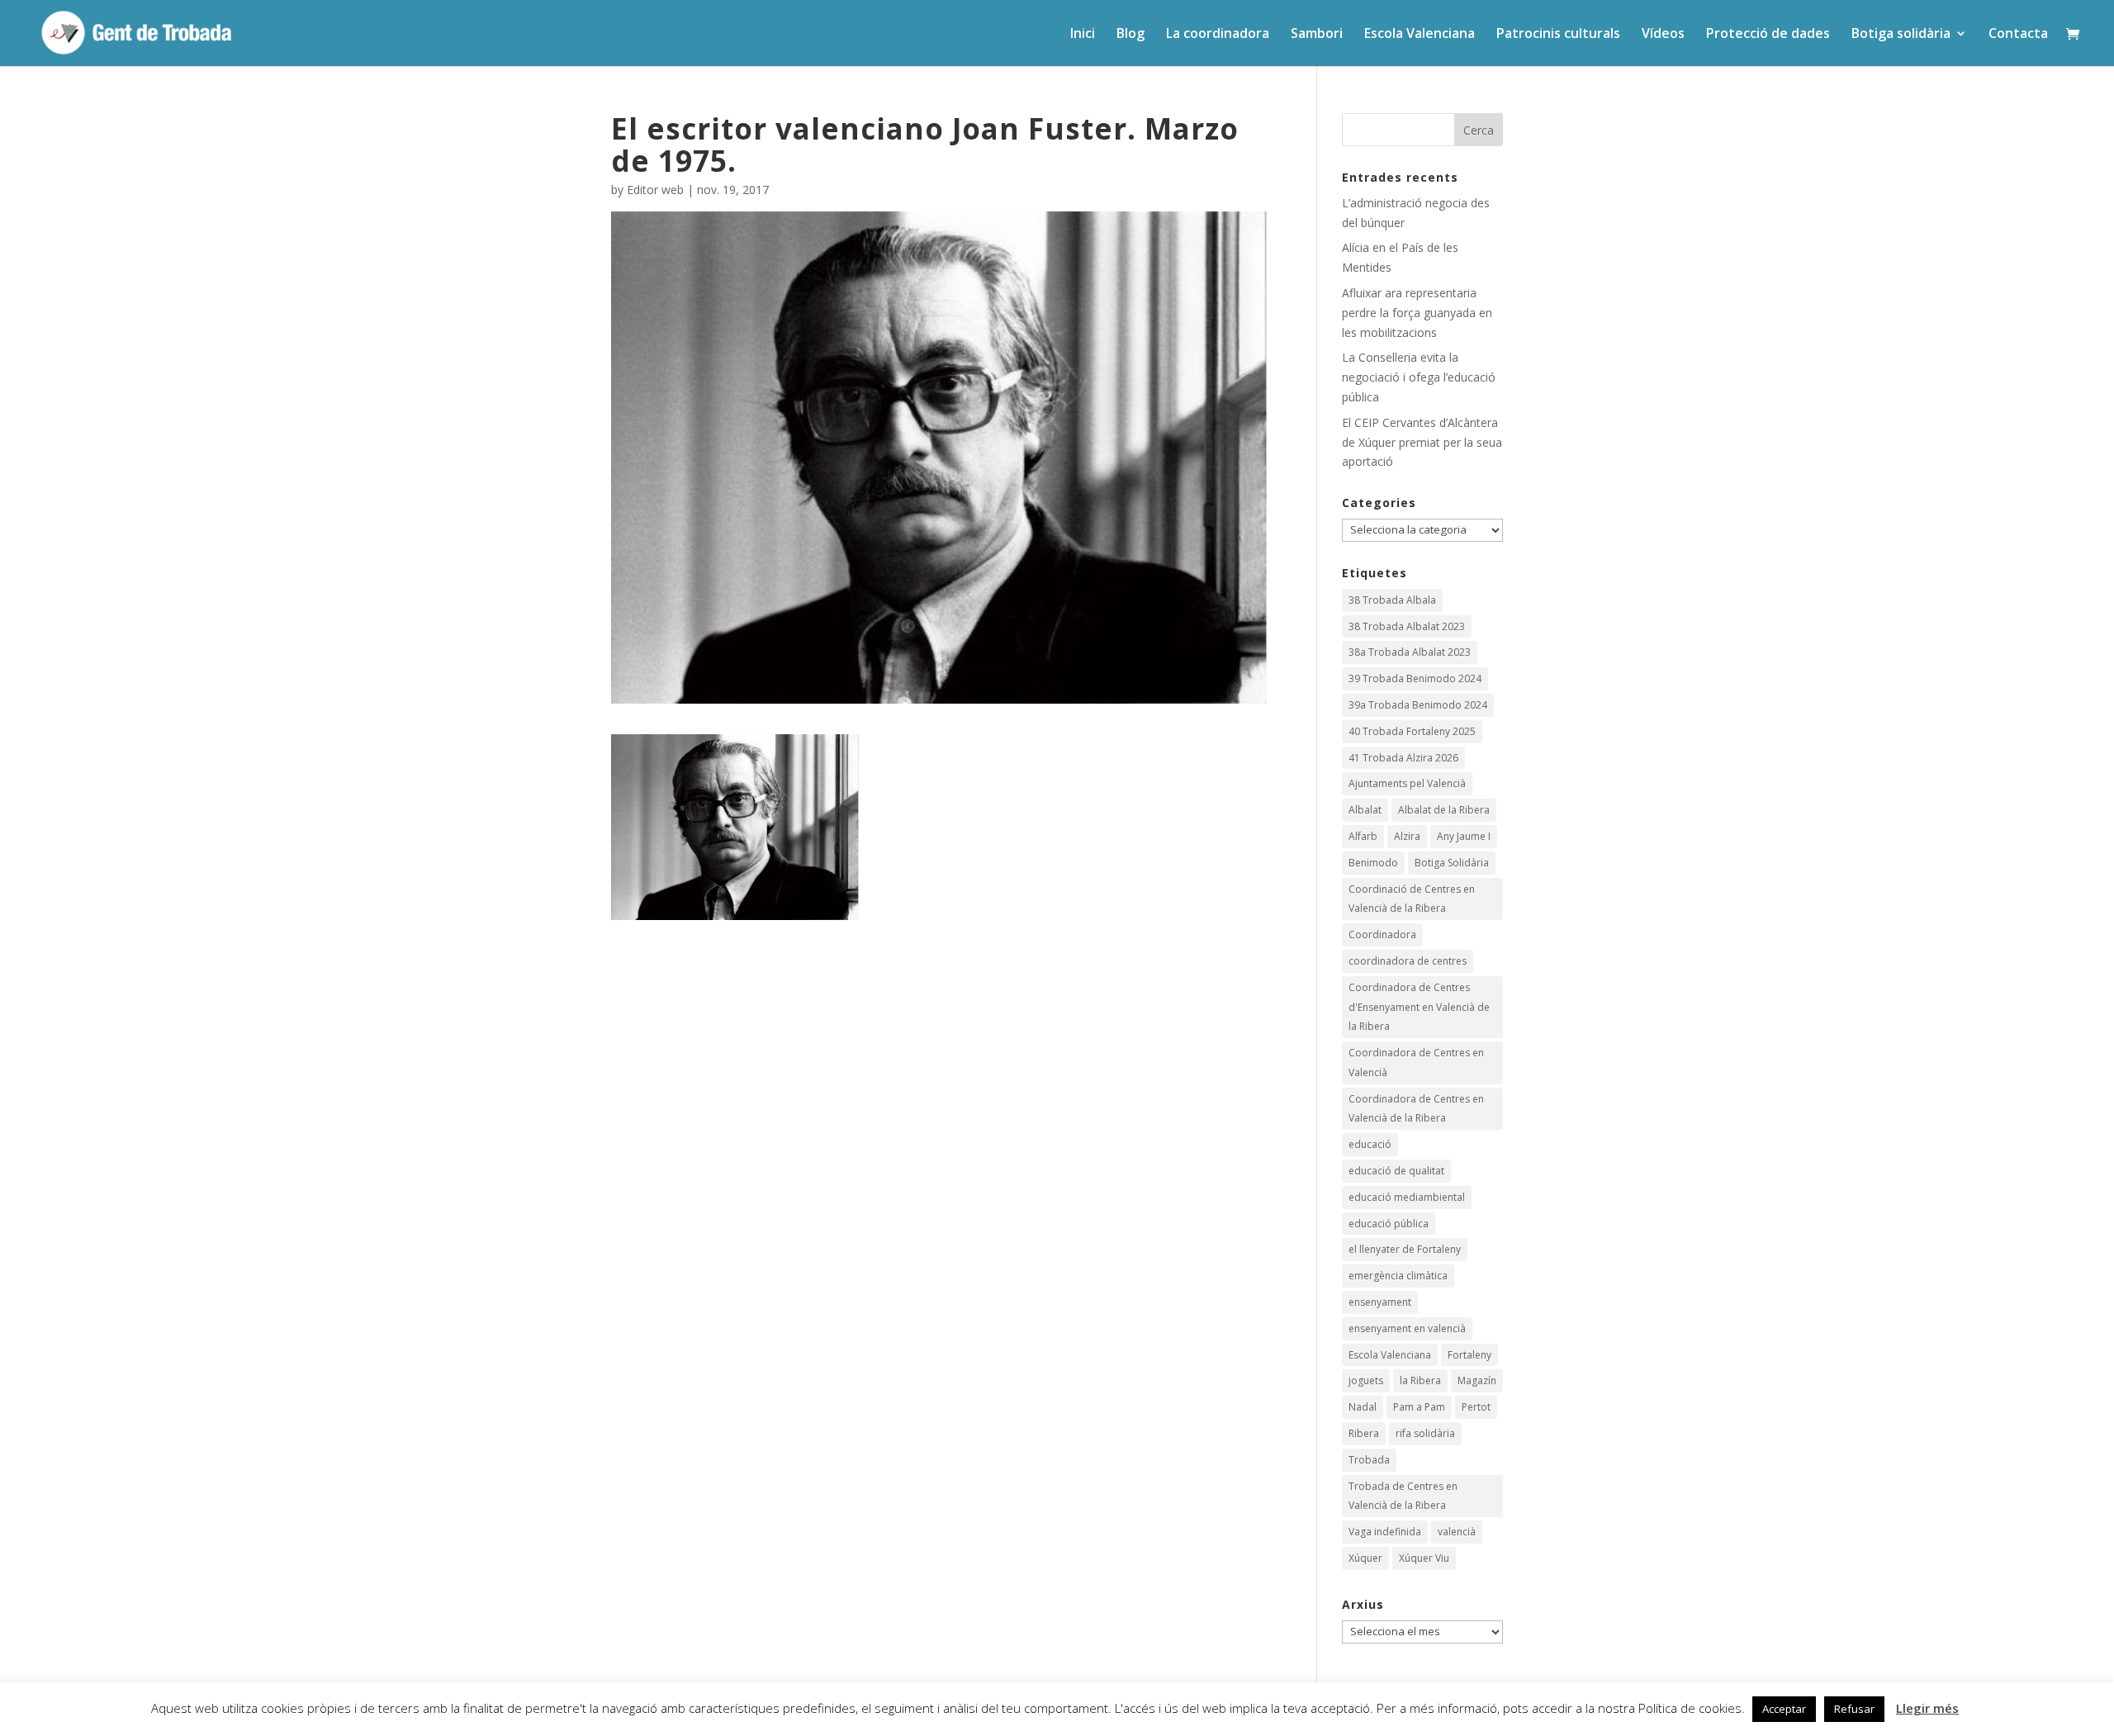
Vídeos (1663, 35)
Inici (1083, 35)
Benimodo (1373, 863)
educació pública (1389, 1224)
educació (1370, 1144)
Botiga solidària (1901, 35)
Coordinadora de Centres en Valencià (1416, 1062)
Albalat (1365, 810)
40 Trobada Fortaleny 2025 (1412, 731)
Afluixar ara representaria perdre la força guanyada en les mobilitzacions (1417, 313)
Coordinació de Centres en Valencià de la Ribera (1412, 899)
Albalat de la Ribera (1444, 810)
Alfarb (1363, 836)
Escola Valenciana (1420, 35)
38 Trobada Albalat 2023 (1407, 626)
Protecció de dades (1768, 35)
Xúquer (1365, 1558)
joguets (1366, 1380)
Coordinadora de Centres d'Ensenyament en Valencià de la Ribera (1419, 1007)
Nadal (1363, 1407)
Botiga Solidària (1452, 863)
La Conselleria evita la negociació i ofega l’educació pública (1419, 377)
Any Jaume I (1464, 836)
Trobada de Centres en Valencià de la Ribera (1403, 1496)
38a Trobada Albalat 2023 (1410, 652)
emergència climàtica (1398, 1276)
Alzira (1407, 836)
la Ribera (1420, 1380)
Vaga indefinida (1385, 1532)
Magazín (1477, 1380)
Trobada (1369, 1460)
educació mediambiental (1407, 1197)
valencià (1457, 1532)
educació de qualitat (1396, 1171)
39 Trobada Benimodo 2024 (1415, 678)
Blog (1130, 35)
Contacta (2018, 35)
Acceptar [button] (1784, 1709)
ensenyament (1380, 1302)
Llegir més (1927, 1708)
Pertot (1476, 1407)
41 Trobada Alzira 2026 (1403, 758)
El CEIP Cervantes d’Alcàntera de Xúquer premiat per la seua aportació (1422, 442)
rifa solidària (1425, 1433)
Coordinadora (1382, 934)
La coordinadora (1218, 35)
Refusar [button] (1854, 1709)
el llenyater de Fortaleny (1405, 1249)
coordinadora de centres (1408, 961)
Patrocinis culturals (1558, 35)
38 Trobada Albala (1392, 600)
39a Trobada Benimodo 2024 (1418, 705)
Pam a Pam (1419, 1407)
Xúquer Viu (1424, 1558)
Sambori (1317, 35)
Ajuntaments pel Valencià (1407, 783)
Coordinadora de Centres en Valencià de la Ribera (1416, 1109)
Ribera (1364, 1433)
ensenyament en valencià (1407, 1328)
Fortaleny (1469, 1355)
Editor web (655, 190)
